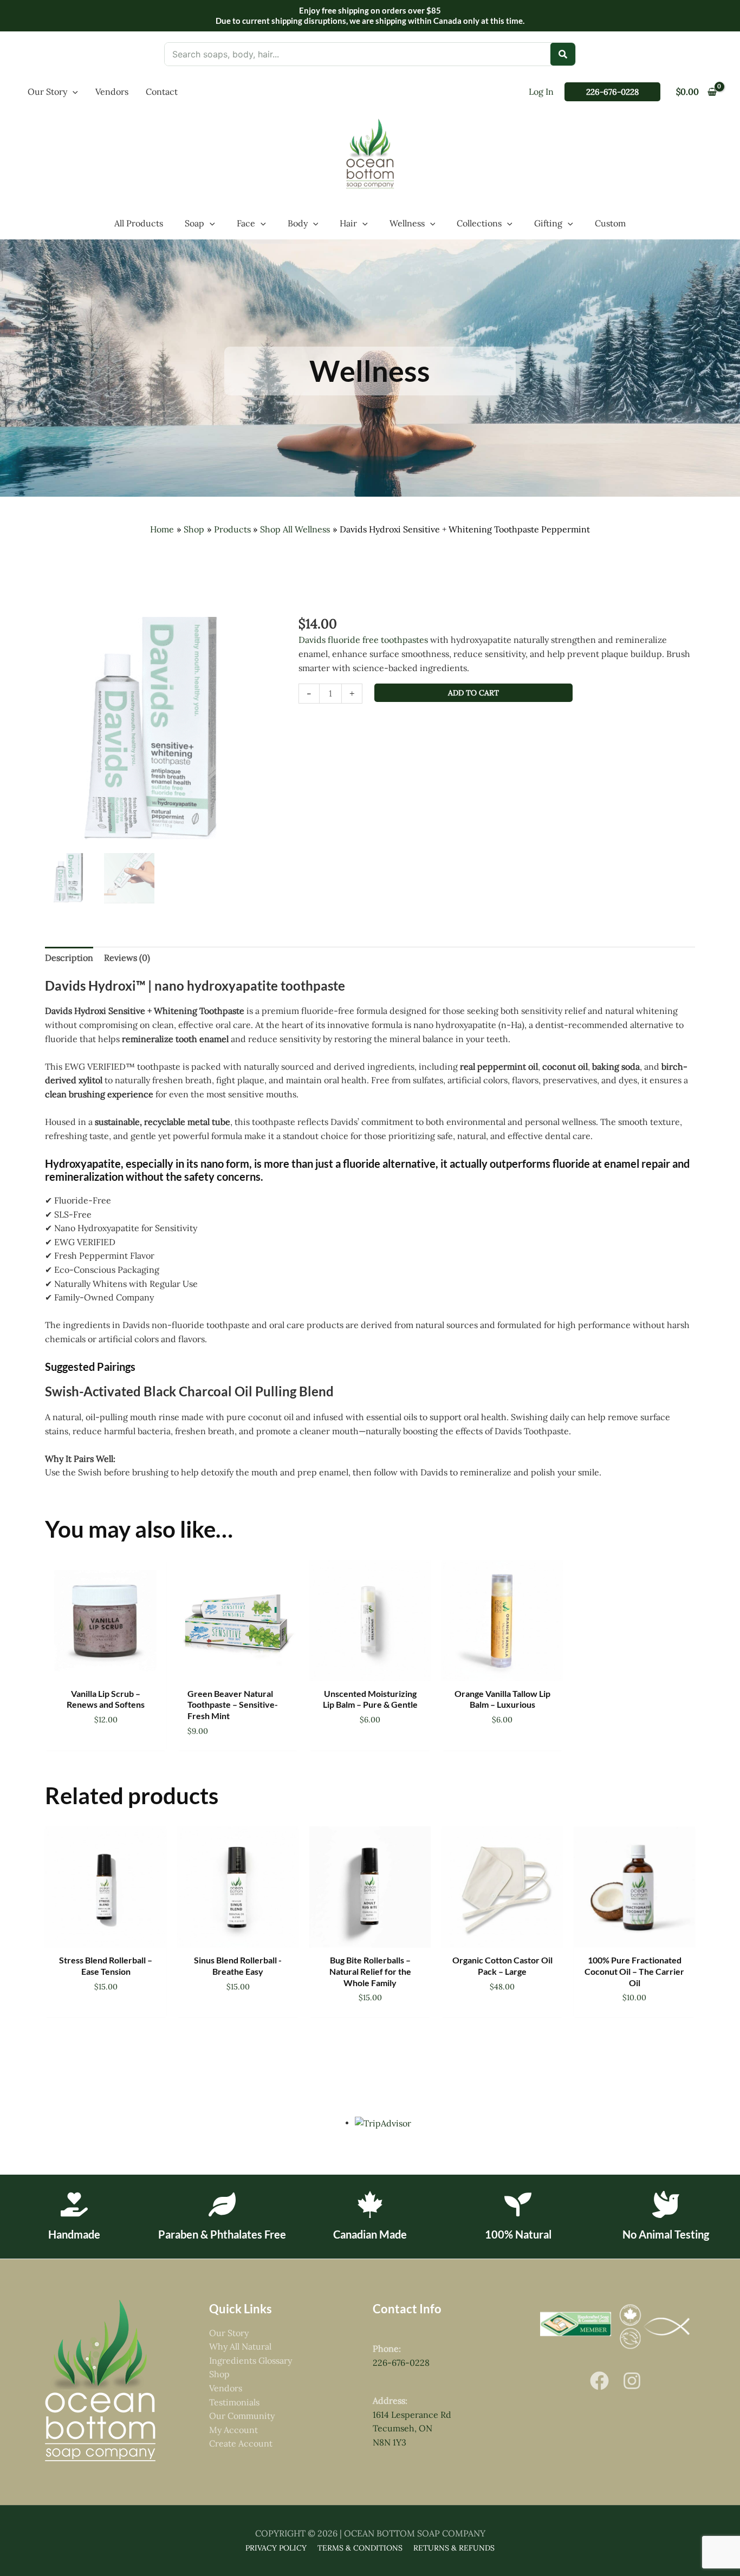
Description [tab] (69, 958)
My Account (233, 2430)
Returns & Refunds (454, 2548)
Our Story (229, 2333)
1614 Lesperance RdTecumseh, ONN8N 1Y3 (412, 2428)
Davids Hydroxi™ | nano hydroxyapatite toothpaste (195, 985)
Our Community (242, 2416)
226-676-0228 (401, 2363)
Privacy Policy (276, 2548)
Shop (219, 2374)
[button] (73, 92)
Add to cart (473, 693)
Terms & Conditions (360, 2548)
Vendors (226, 2388)
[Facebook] (599, 2381)
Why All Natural (240, 2346)
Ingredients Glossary (251, 2360)
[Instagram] (632, 2381)
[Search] (563, 54)
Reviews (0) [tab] (127, 958)
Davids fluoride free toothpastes (363, 640)
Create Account (241, 2443)
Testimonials (234, 2402)
